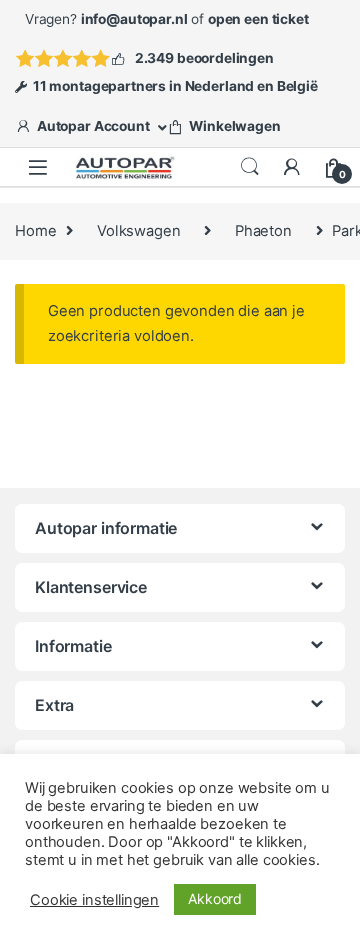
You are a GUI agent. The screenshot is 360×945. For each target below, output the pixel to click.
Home (35, 231)
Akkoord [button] (215, 898)
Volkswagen (139, 231)
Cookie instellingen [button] (94, 900)
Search (250, 167)
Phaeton (263, 231)
